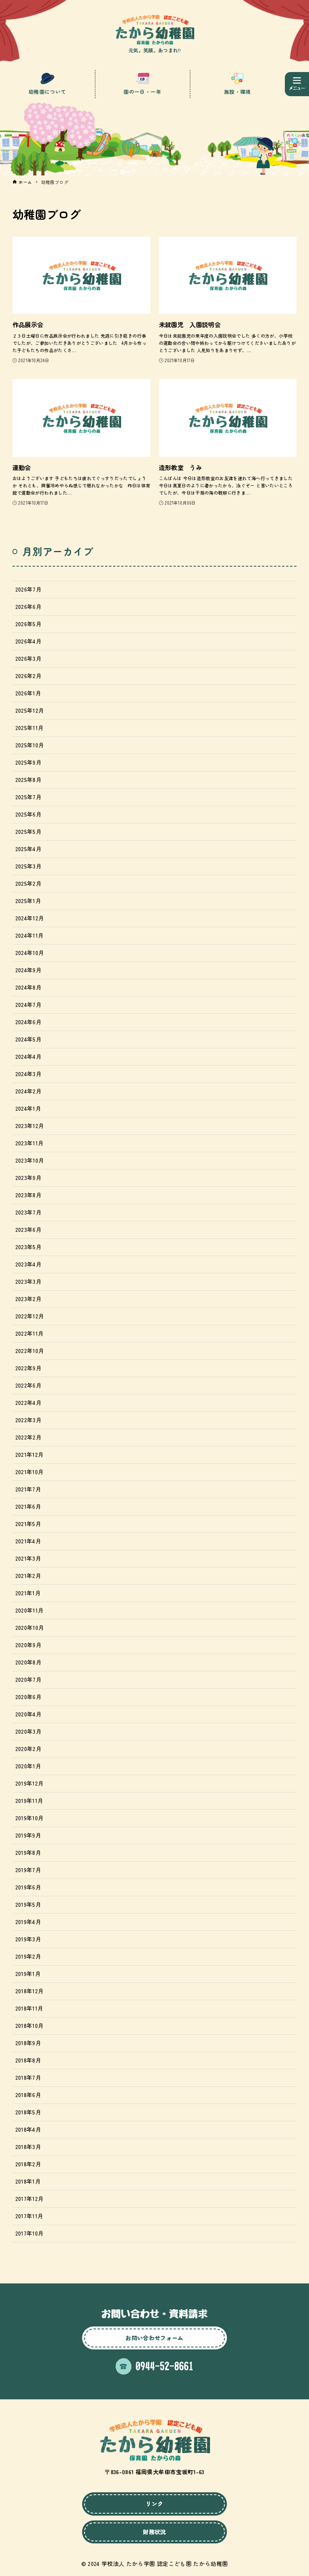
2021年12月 (30, 1454)
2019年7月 (28, 1870)
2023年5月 (28, 1247)
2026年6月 (28, 606)
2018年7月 (28, 2077)
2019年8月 (28, 1852)
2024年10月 (30, 953)
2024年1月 (28, 1108)
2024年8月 (28, 987)
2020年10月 (30, 1627)
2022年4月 (28, 1402)
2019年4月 (28, 1922)
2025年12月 (30, 710)
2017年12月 (30, 2199)
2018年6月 (28, 2095)
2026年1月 (28, 693)
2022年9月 (28, 1368)
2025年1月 (28, 901)
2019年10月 (30, 1818)
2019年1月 (28, 1974)
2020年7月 (28, 1679)
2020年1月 (28, 1766)
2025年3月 (28, 866)
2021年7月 (28, 1489)
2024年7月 (28, 1004)
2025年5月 (28, 831)
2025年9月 (28, 762)
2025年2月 (28, 883)
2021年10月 (30, 1472)
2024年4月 (28, 1056)
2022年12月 (30, 1316)
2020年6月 (28, 1697)
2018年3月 (28, 2147)
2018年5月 (28, 2112)
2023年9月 (28, 1178)
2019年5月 (28, 1904)
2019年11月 (29, 1801)
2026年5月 (28, 624)
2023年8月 (28, 1195)
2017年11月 (29, 2216)
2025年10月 (30, 745)
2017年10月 (30, 2233)
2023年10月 (30, 1160)
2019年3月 (28, 1939)
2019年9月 (28, 1835)
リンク (154, 2504)
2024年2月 (28, 1091)
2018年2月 (28, 2164)
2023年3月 (28, 1281)
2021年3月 (28, 1558)
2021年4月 (28, 1541)
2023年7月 (28, 1212)
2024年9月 (28, 970)
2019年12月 (30, 1783)
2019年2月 (28, 1956)
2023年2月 (28, 1299)
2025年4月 (28, 849)
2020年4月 (28, 1714)
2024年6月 (28, 1022)
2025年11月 (30, 728)
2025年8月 (28, 780)
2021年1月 (28, 1593)
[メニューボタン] (297, 84)
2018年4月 (28, 2129)
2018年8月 (28, 2060)
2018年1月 (28, 2181)
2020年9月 (28, 1645)
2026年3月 (28, 658)
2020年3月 (28, 1731)
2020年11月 (30, 1610)
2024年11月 (30, 935)
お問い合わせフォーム (154, 2338)
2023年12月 (30, 1126)
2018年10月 (30, 2025)
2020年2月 (28, 1749)
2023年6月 (28, 1229)
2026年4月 (28, 641)
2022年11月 (30, 1333)
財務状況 (154, 2532)
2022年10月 (30, 1351)
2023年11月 (30, 1143)
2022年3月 (28, 1420)
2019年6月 (28, 1887)
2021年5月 (28, 1524)
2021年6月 (28, 1506)
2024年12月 (30, 918)
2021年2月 (28, 1576)
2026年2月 (28, 676)
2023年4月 (28, 1264)
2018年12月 (30, 1991)
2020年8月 (28, 1662)
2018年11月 (29, 2008)
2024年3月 (28, 1074)
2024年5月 (28, 1039)
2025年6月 (28, 814)
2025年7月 (28, 797)
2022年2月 (28, 1437)
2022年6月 (28, 1385)
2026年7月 (28, 589)
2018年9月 (28, 2043)
